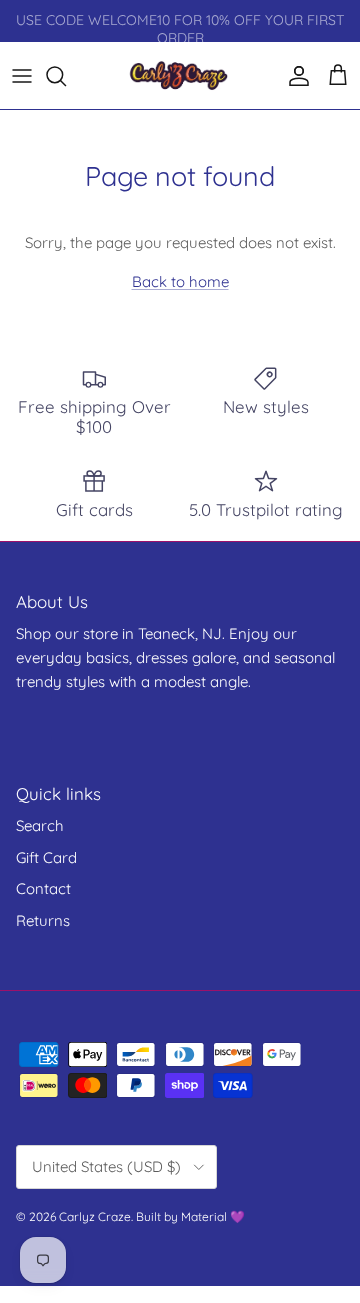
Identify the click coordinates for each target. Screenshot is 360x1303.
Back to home (180, 281)
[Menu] (22, 76)
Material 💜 (213, 1216)
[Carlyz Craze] (180, 75)
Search (40, 825)
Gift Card (46, 857)
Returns (43, 920)
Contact (43, 888)
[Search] (66, 76)
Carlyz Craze (95, 1216)
